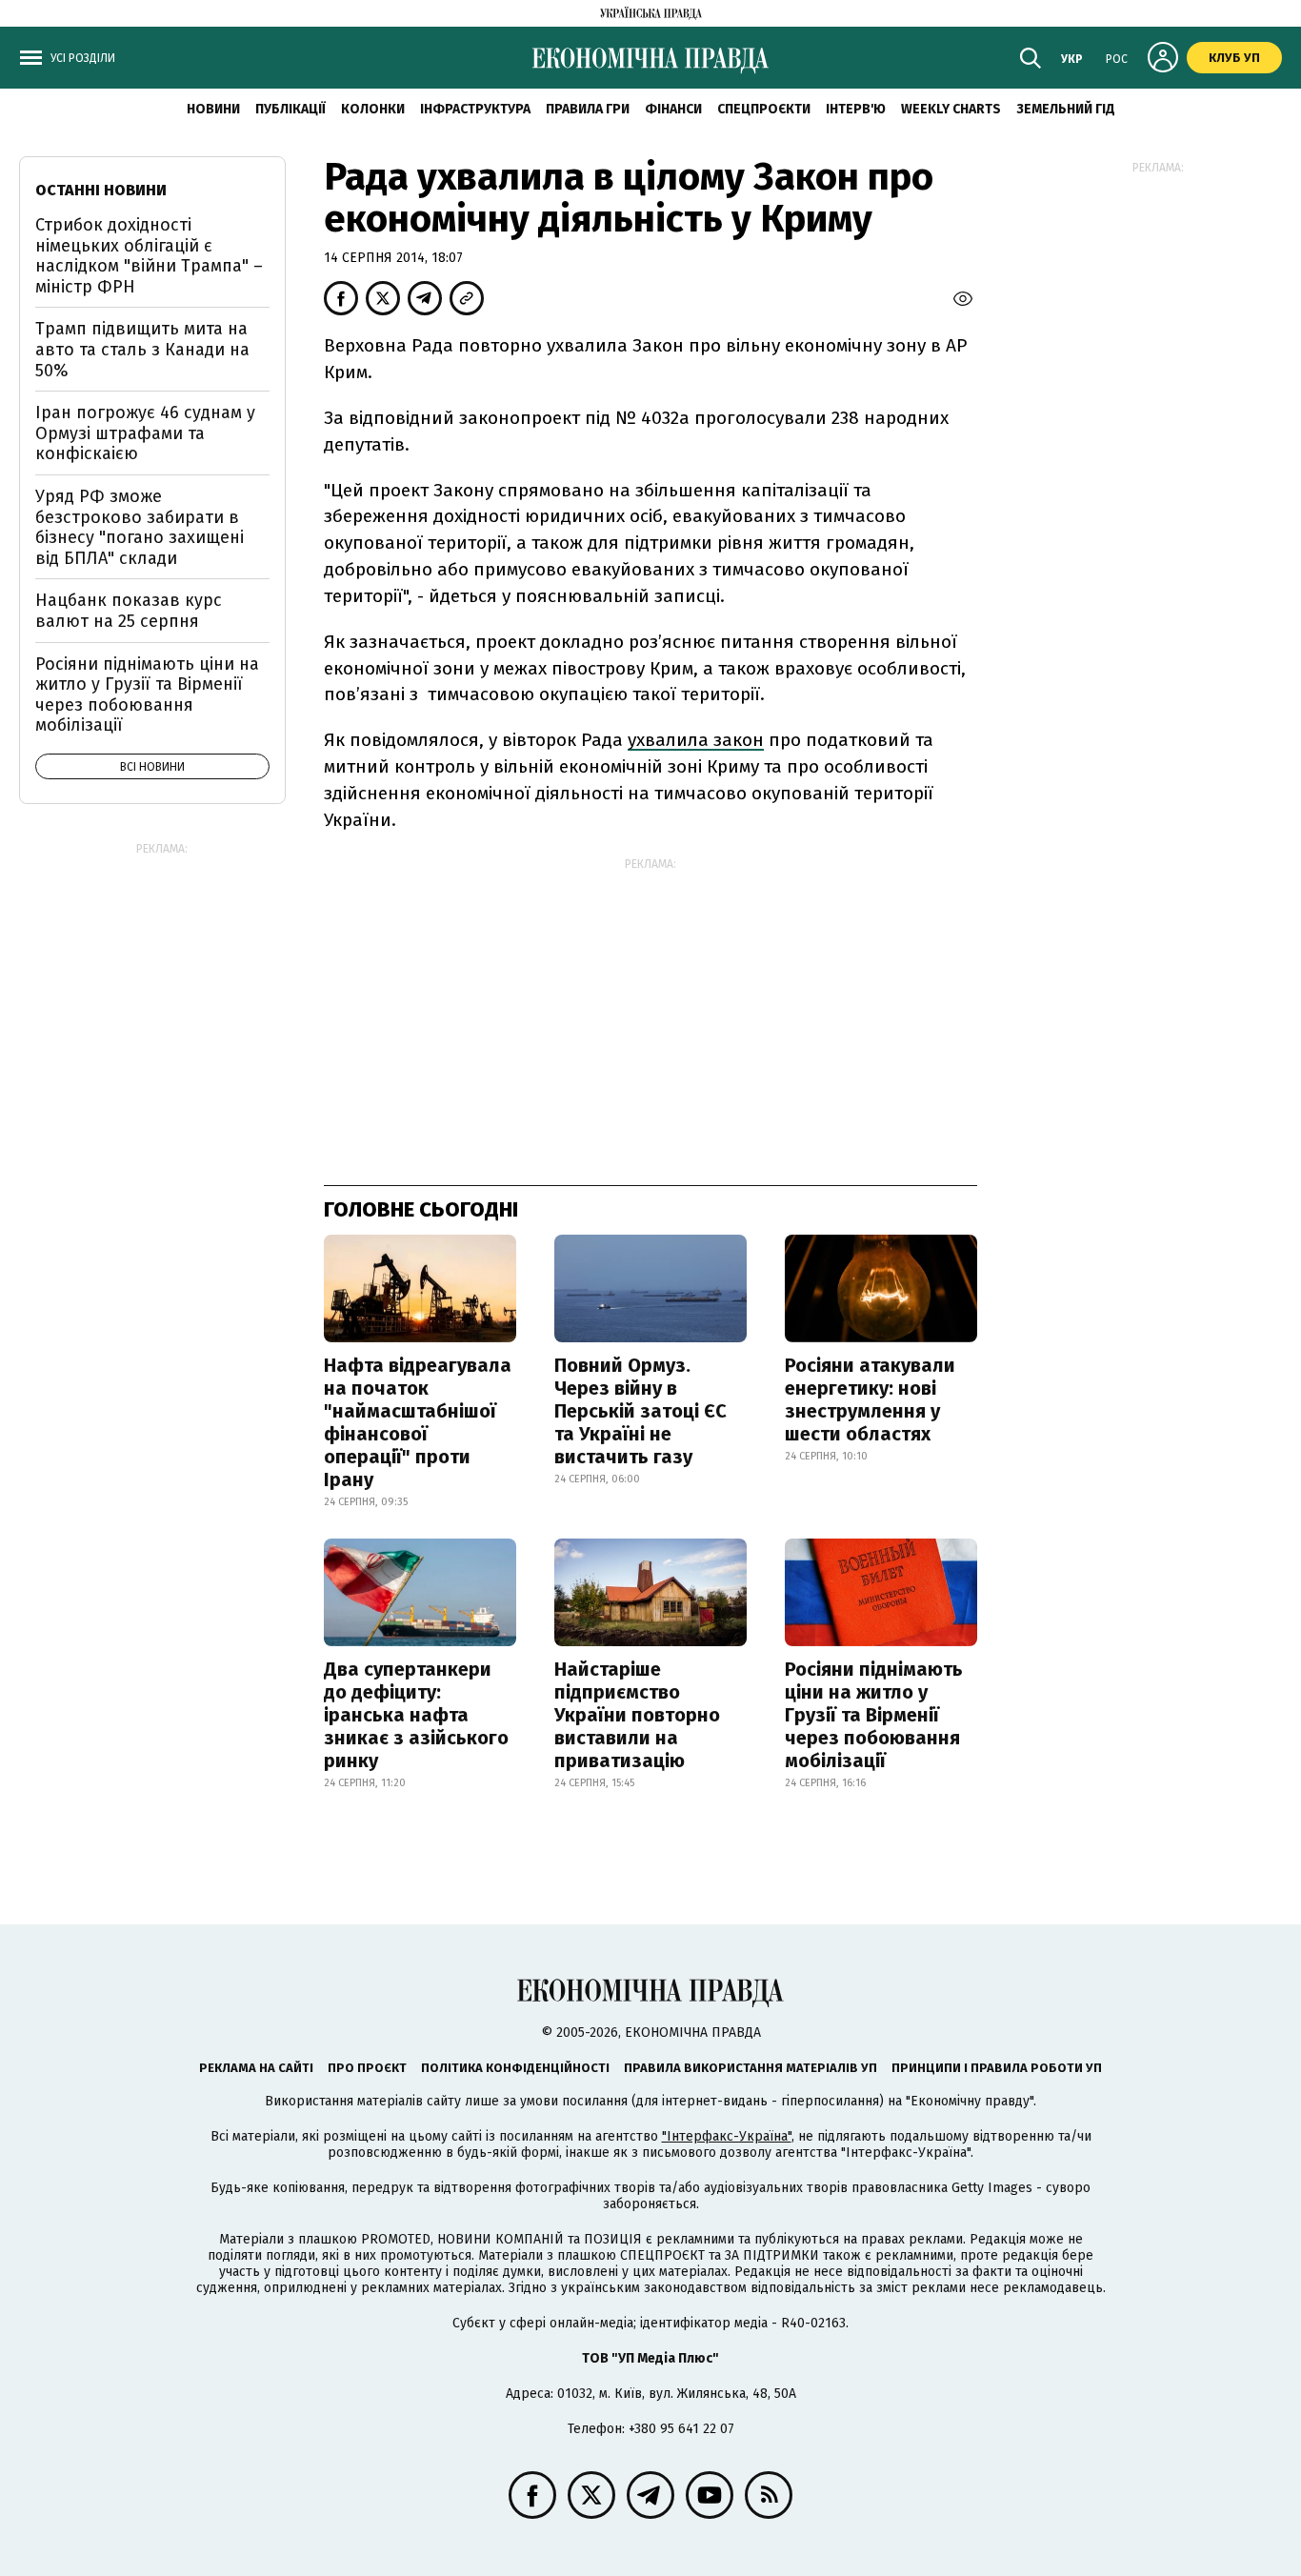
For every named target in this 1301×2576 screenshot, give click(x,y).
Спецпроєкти (764, 109)
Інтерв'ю (856, 109)
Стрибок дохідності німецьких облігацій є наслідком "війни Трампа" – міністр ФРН (149, 256)
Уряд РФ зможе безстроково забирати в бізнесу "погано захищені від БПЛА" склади (140, 527)
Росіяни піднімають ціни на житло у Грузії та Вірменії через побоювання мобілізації (874, 1715)
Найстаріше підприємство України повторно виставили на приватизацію (637, 1715)
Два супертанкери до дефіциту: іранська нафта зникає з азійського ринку (416, 1715)
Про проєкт (367, 2068)
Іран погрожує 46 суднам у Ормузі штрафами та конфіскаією (145, 433)
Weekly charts (951, 109)
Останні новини (101, 190)
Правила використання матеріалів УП (751, 2068)
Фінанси (673, 109)
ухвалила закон (696, 740)
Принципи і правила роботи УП (997, 2068)
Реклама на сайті (256, 2068)
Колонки (373, 109)
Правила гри (588, 109)
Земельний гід (1066, 109)
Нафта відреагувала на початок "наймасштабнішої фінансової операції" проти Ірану (418, 1422)
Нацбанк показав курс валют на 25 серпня (129, 611)
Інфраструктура (475, 109)
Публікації (290, 109)
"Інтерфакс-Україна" (727, 2136)
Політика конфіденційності (515, 2068)
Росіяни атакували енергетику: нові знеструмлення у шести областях (870, 1399)
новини (213, 109)
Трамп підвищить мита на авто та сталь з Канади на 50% (142, 349)
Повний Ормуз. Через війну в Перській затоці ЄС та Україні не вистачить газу (640, 1411)
